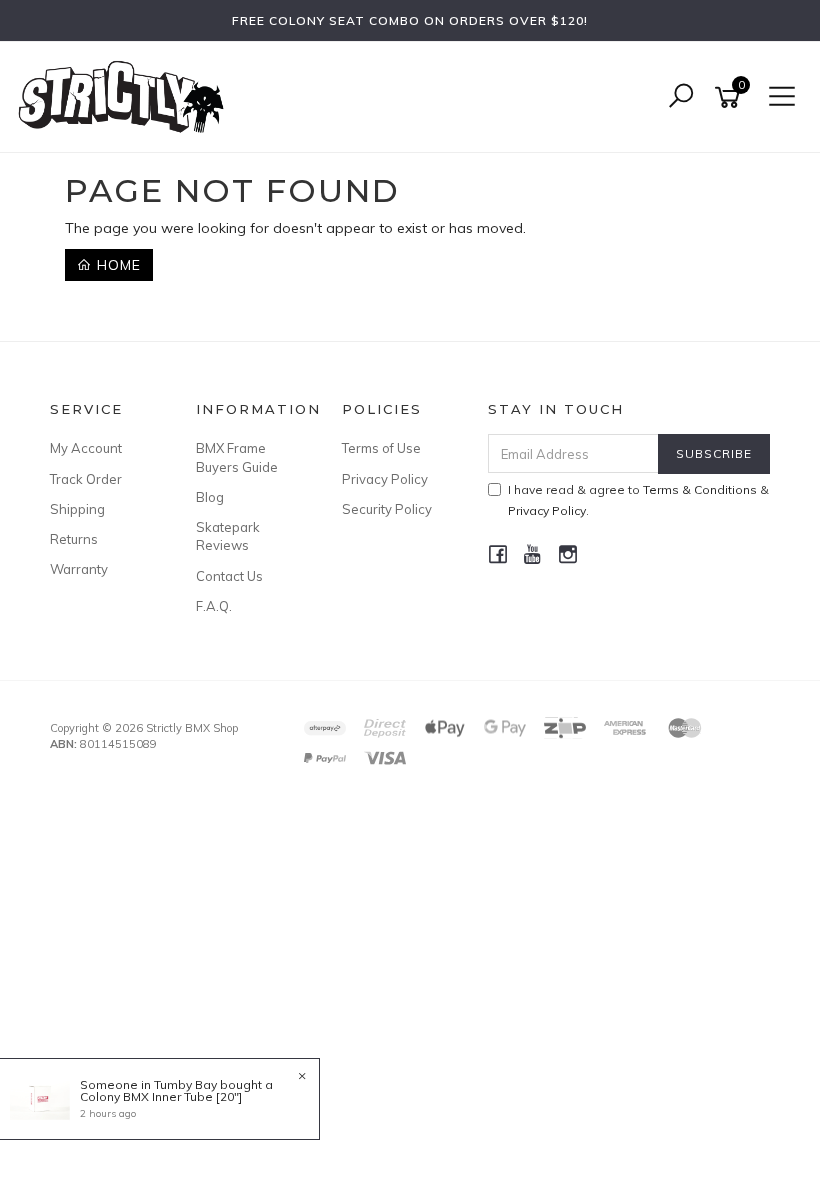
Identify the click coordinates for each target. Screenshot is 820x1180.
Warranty (79, 569)
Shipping (77, 509)
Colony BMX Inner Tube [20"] (161, 1096)
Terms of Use (381, 448)
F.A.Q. (214, 606)
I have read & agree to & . (638, 500)
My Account (86, 448)
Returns (74, 539)
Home (116, 265)
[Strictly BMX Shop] (126, 96)
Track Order (86, 479)
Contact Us (229, 576)
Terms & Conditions (700, 489)
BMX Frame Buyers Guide (237, 457)
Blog (210, 497)
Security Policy (387, 509)
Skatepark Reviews (228, 536)
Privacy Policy (385, 479)
